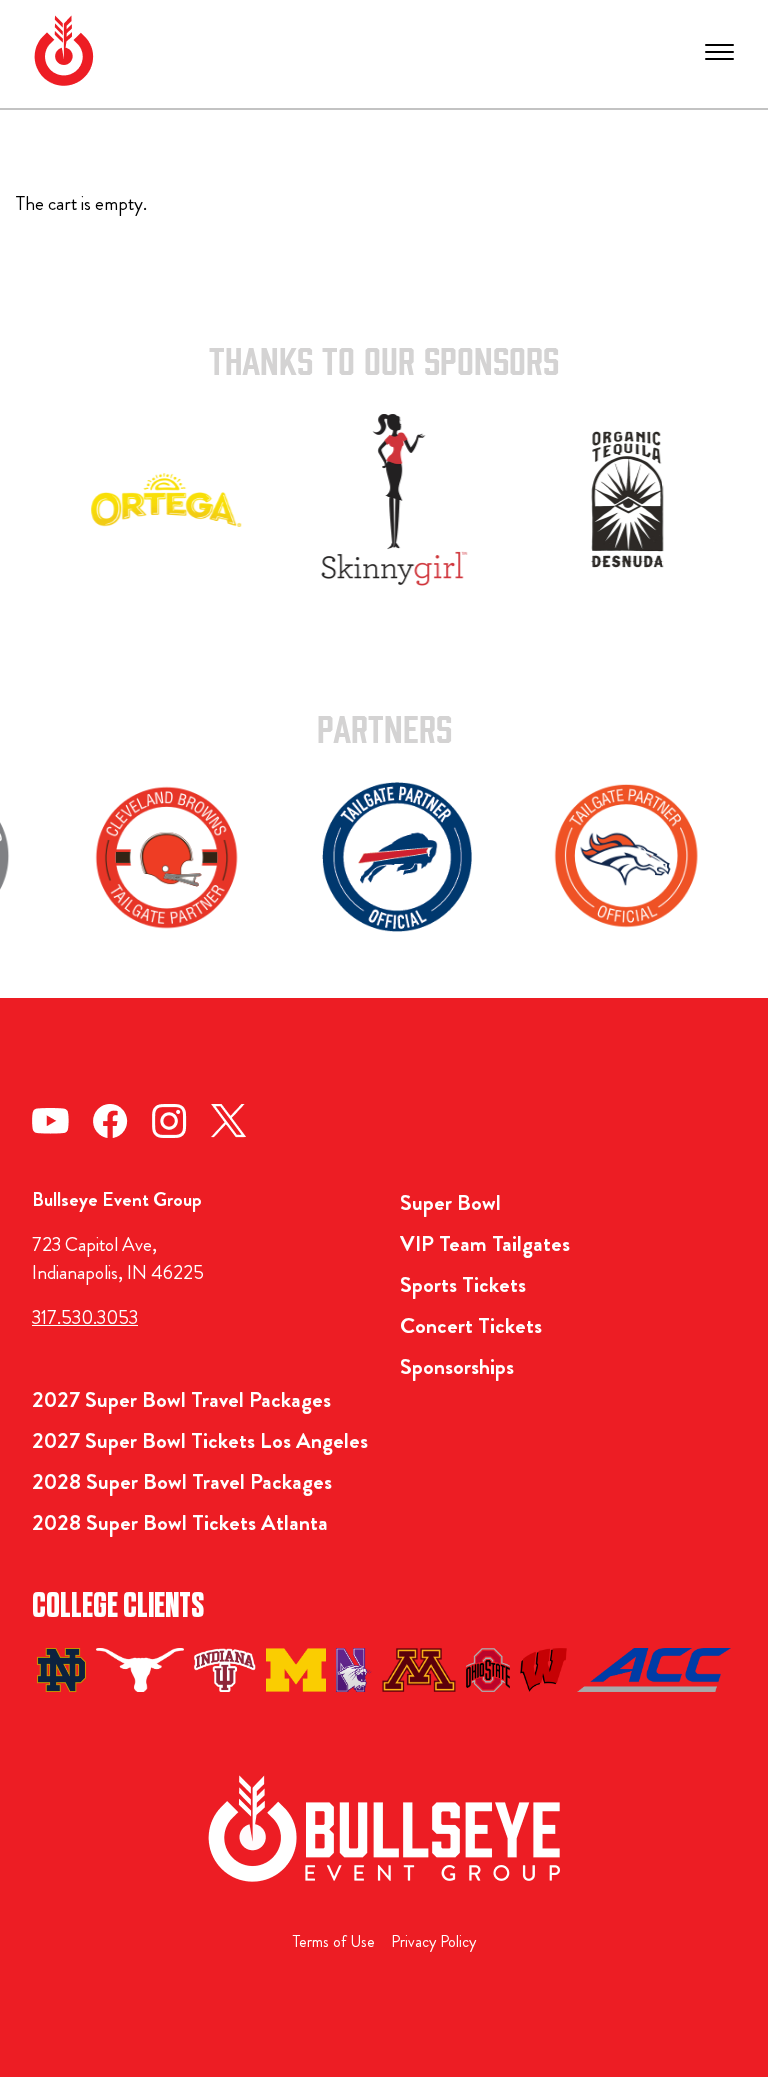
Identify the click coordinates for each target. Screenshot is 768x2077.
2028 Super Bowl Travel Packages (182, 1481)
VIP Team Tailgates (485, 1243)
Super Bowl (450, 1202)
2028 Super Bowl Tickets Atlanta (180, 1522)
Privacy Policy (433, 1941)
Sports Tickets (463, 1284)
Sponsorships (457, 1366)
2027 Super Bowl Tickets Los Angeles (200, 1440)
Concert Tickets (471, 1325)
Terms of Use (334, 1941)
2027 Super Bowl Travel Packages (181, 1399)
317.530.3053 (85, 1317)
